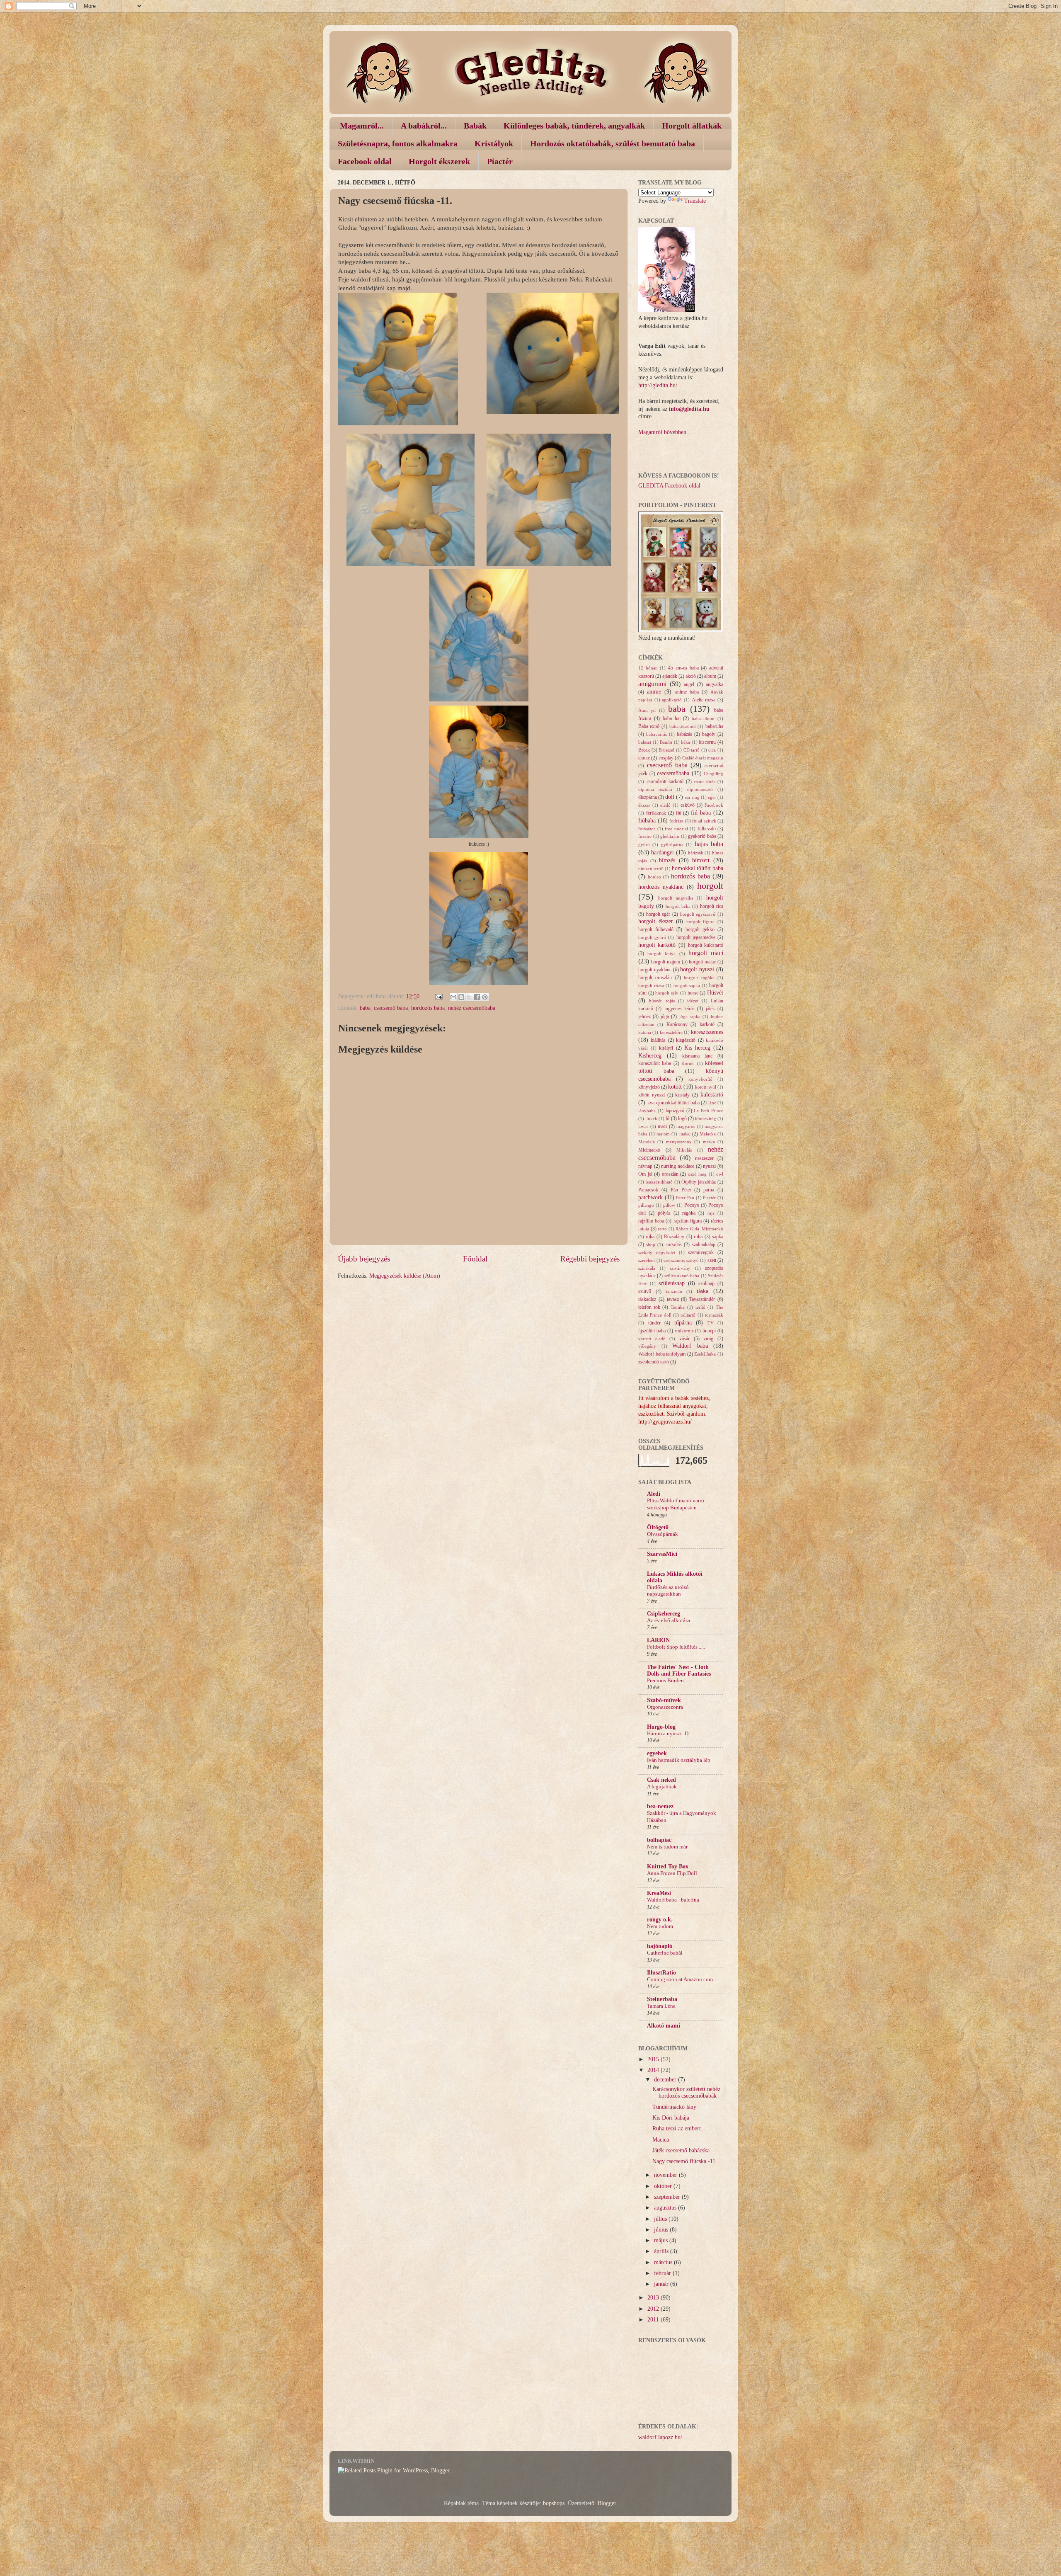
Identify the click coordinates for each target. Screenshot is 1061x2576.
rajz (711, 1213)
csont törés (705, 781)
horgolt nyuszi (697, 969)
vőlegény (647, 1346)
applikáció (672, 700)
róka (650, 1237)
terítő (700, 1307)
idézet (693, 1001)
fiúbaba (647, 821)
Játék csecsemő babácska (681, 2150)
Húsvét (715, 993)
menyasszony (679, 1142)
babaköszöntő (683, 726)
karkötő (707, 1024)
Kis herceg (697, 1048)
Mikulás (684, 1150)
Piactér (500, 161)
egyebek (657, 1753)
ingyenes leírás (679, 1009)
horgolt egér (658, 914)
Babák (475, 126)
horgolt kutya (661, 953)
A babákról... (424, 126)
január (662, 2284)
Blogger (607, 2503)
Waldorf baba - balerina (673, 1900)
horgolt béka (678, 906)
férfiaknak (656, 813)
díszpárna (648, 797)
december (666, 2080)
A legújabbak (662, 1787)
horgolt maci (706, 953)
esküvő (688, 805)
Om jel (645, 1174)
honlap (654, 877)
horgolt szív (667, 993)
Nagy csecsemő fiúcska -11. (685, 2161)
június (662, 2230)
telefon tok (649, 1307)
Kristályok (494, 143)
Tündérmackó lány (674, 2107)
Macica (661, 2140)
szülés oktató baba (682, 1276)
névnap (645, 1166)
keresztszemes (707, 1032)
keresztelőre (671, 1032)
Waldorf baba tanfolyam (662, 1354)
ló (667, 1118)
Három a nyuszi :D (668, 1734)
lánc (712, 1103)
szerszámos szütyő (681, 1260)
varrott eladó (652, 1339)
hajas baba (709, 844)
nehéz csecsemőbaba (472, 1008)
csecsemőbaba (673, 773)
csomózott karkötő (665, 781)
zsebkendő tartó (654, 1362)
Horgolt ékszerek (439, 161)
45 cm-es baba (683, 668)
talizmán (674, 1291)
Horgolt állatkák (692, 126)
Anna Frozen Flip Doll (672, 1873)
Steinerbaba (662, 1999)
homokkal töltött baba (698, 868)
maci (662, 1126)
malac (685, 1134)
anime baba (687, 692)
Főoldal (475, 1259)
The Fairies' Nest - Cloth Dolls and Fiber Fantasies (679, 1670)
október (664, 2186)
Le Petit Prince (709, 1111)
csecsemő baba (391, 1008)
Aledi (654, 1494)
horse (693, 993)
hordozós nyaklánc (661, 887)
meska (709, 1142)
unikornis (684, 1331)
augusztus (666, 2208)
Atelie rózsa (704, 700)
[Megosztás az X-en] (469, 997)
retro (662, 1229)
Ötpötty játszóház (699, 1182)
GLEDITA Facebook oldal (669, 486)
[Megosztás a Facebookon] (477, 997)
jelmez (644, 1016)
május (662, 2240)
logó (682, 1118)
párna (709, 1190)
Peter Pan (685, 1198)
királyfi (666, 1048)
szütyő (645, 1291)
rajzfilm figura (688, 1221)
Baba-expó (649, 726)
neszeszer (704, 1158)
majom (663, 1134)
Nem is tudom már (667, 1847)
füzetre (645, 836)
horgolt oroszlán (655, 978)
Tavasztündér (702, 1299)
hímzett (701, 860)
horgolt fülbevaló (656, 929)
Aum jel (647, 710)
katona (645, 1032)
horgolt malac (702, 962)
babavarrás (656, 734)
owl (720, 1174)
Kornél (688, 1063)
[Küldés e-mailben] (453, 997)
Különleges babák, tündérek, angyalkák (574, 126)
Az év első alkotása (669, 1620)
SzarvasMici (662, 1554)
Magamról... (362, 126)
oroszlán (670, 1174)
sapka (718, 1237)
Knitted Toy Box (668, 1867)
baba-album (703, 718)
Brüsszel (666, 750)
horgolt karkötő (657, 945)
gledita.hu (670, 836)
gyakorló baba (702, 836)
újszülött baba (652, 1331)
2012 (654, 2309)
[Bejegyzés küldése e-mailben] (438, 996)
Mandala (647, 1142)
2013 (654, 2298)
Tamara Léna (661, 2006)
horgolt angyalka (676, 898)
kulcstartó (712, 1095)
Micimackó (649, 1150)
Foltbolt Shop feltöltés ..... (676, 1647)
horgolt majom (666, 962)
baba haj (672, 718)
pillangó (646, 1205)
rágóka (689, 1213)
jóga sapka (690, 1016)
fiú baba (701, 813)
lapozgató (675, 1111)
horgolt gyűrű (652, 937)
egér (712, 797)
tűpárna (683, 1323)
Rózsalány (674, 1237)
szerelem (647, 1260)
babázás (684, 734)
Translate (695, 201)
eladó (665, 805)
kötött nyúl (706, 1087)
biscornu (707, 742)
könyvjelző (649, 1087)
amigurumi (652, 684)
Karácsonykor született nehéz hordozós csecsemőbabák (686, 2092)
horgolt (710, 886)
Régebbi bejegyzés (590, 1259)
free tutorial (676, 829)
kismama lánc (697, 1056)
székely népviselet (657, 1252)
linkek (651, 1118)
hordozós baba (428, 1008)
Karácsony (677, 1024)
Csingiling (713, 774)
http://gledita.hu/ (658, 385)
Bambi (666, 742)
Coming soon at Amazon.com (680, 1979)
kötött (675, 1087)
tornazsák (714, 1315)
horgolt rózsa (651, 985)
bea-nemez (660, 1806)
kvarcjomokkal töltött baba (673, 1103)
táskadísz (647, 1299)
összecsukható (659, 1182)
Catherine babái (665, 1953)
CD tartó (692, 750)
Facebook (714, 805)
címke (644, 758)
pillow (669, 1205)
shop (651, 1244)
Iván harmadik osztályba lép (679, 1760)
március (664, 2262)
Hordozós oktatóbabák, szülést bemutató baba (613, 143)
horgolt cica (712, 906)
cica (712, 750)
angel (689, 684)
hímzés (667, 860)
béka (686, 742)
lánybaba (647, 1111)
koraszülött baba (655, 1063)
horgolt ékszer (656, 921)
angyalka (715, 684)
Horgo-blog (661, 1727)
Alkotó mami (664, 2026)
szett (712, 1260)
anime (654, 692)
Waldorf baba (690, 1346)
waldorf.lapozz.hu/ (660, 2437)
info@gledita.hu (689, 409)
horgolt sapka (687, 985)
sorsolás (674, 1244)
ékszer (644, 805)
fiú (679, 813)
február (663, 2273)
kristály (682, 1095)
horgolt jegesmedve (696, 937)
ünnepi (709, 1331)
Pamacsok (648, 1190)
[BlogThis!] (461, 997)
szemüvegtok (701, 1252)
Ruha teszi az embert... (679, 2128)
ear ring (692, 797)
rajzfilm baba (651, 1221)
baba (365, 1008)
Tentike (678, 1307)
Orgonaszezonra (665, 1707)
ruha (698, 1237)
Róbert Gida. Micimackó (699, 1229)
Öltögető (658, 1527)
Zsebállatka (705, 1354)
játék (710, 1009)
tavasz (673, 1299)
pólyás (664, 1213)
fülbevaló (707, 829)
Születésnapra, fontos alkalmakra (398, 143)
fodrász (676, 821)
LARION (658, 1640)
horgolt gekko (700, 929)
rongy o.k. (660, 1920)
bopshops (554, 2503)
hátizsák (696, 853)
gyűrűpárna (672, 844)
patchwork (650, 1197)
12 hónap (648, 668)
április (662, 2251)
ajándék (670, 676)
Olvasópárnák (663, 1534)
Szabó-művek (664, 1700)
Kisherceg (650, 1056)
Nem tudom (660, 1926)
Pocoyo (692, 1205)
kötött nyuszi (652, 1095)
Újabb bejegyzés (364, 1259)
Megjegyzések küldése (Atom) (405, 1276)
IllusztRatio (661, 1973)
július (661, 2219)
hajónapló (660, 1946)
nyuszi (709, 1166)
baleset (645, 742)
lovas (643, 1126)
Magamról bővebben (662, 432)
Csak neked (661, 1780)
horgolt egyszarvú (698, 914)
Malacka (708, 1134)
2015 (654, 2059)
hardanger (663, 853)
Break (644, 750)
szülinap (706, 1283)
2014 (654, 2070)
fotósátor (647, 829)
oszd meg (698, 1174)
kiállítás (658, 1040)
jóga (665, 1016)
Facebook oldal (365, 161)
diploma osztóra (655, 789)
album (710, 676)
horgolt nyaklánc (655, 970)
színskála (647, 1268)
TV (711, 1323)
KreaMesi (659, 1893)
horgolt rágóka (699, 978)
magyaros (686, 1126)
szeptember (668, 2197)
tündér (654, 1323)
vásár (684, 1339)
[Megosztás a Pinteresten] (485, 997)
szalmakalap (704, 1244)
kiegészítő (686, 1040)
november (666, 2175)
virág (708, 1339)
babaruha (714, 726)
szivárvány (680, 1268)
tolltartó (688, 1315)
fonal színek (704, 821)
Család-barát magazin (703, 758)
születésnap (672, 1283)
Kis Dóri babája (671, 2118)
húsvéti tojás (662, 1001)
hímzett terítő (651, 868)
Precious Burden (665, 1681)
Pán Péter (681, 1190)
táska (702, 1291)
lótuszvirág (706, 1118)
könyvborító (700, 1079)
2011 (654, 2320)
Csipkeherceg (664, 1614)
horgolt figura (701, 922)
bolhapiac (659, 1840)
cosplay (666, 758)
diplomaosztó (700, 789)
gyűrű (644, 844)
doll (670, 797)
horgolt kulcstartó (706, 945)
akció (691, 676)
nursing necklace (678, 1166)
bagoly (709, 734)
